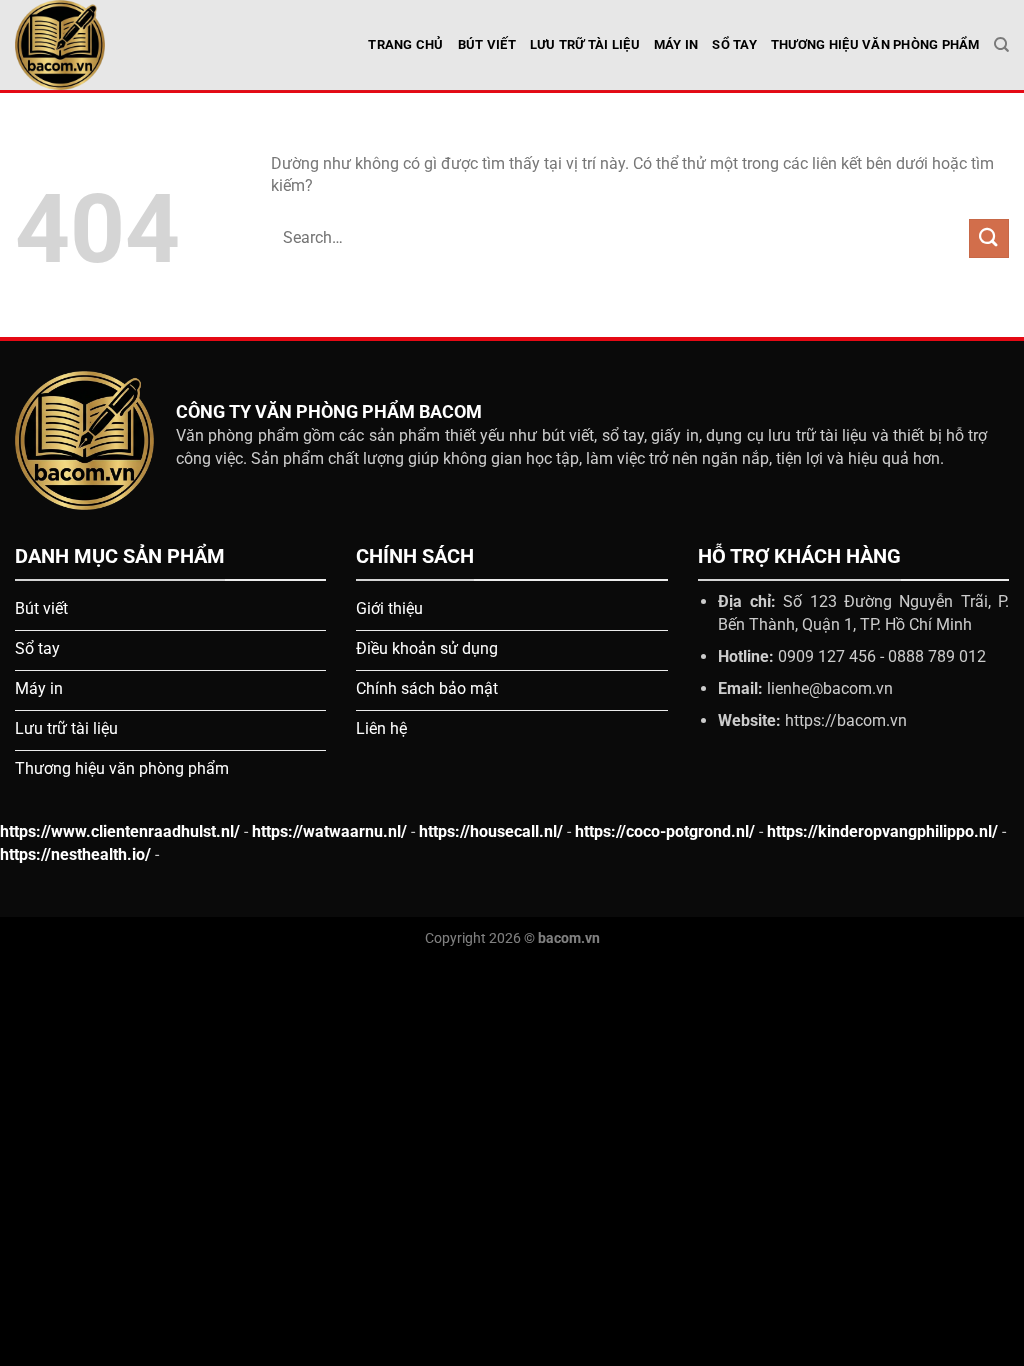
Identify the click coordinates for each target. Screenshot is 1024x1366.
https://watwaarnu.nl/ (329, 831)
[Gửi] (989, 238)
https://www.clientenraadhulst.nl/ (120, 831)
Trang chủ (405, 44)
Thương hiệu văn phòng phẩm (875, 44)
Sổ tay (734, 44)
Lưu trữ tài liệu (585, 44)
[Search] (1001, 45)
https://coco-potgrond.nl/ (665, 831)
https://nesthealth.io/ (75, 854)
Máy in (676, 44)
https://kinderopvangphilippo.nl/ (882, 831)
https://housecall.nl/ (491, 831)
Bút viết (487, 44)
